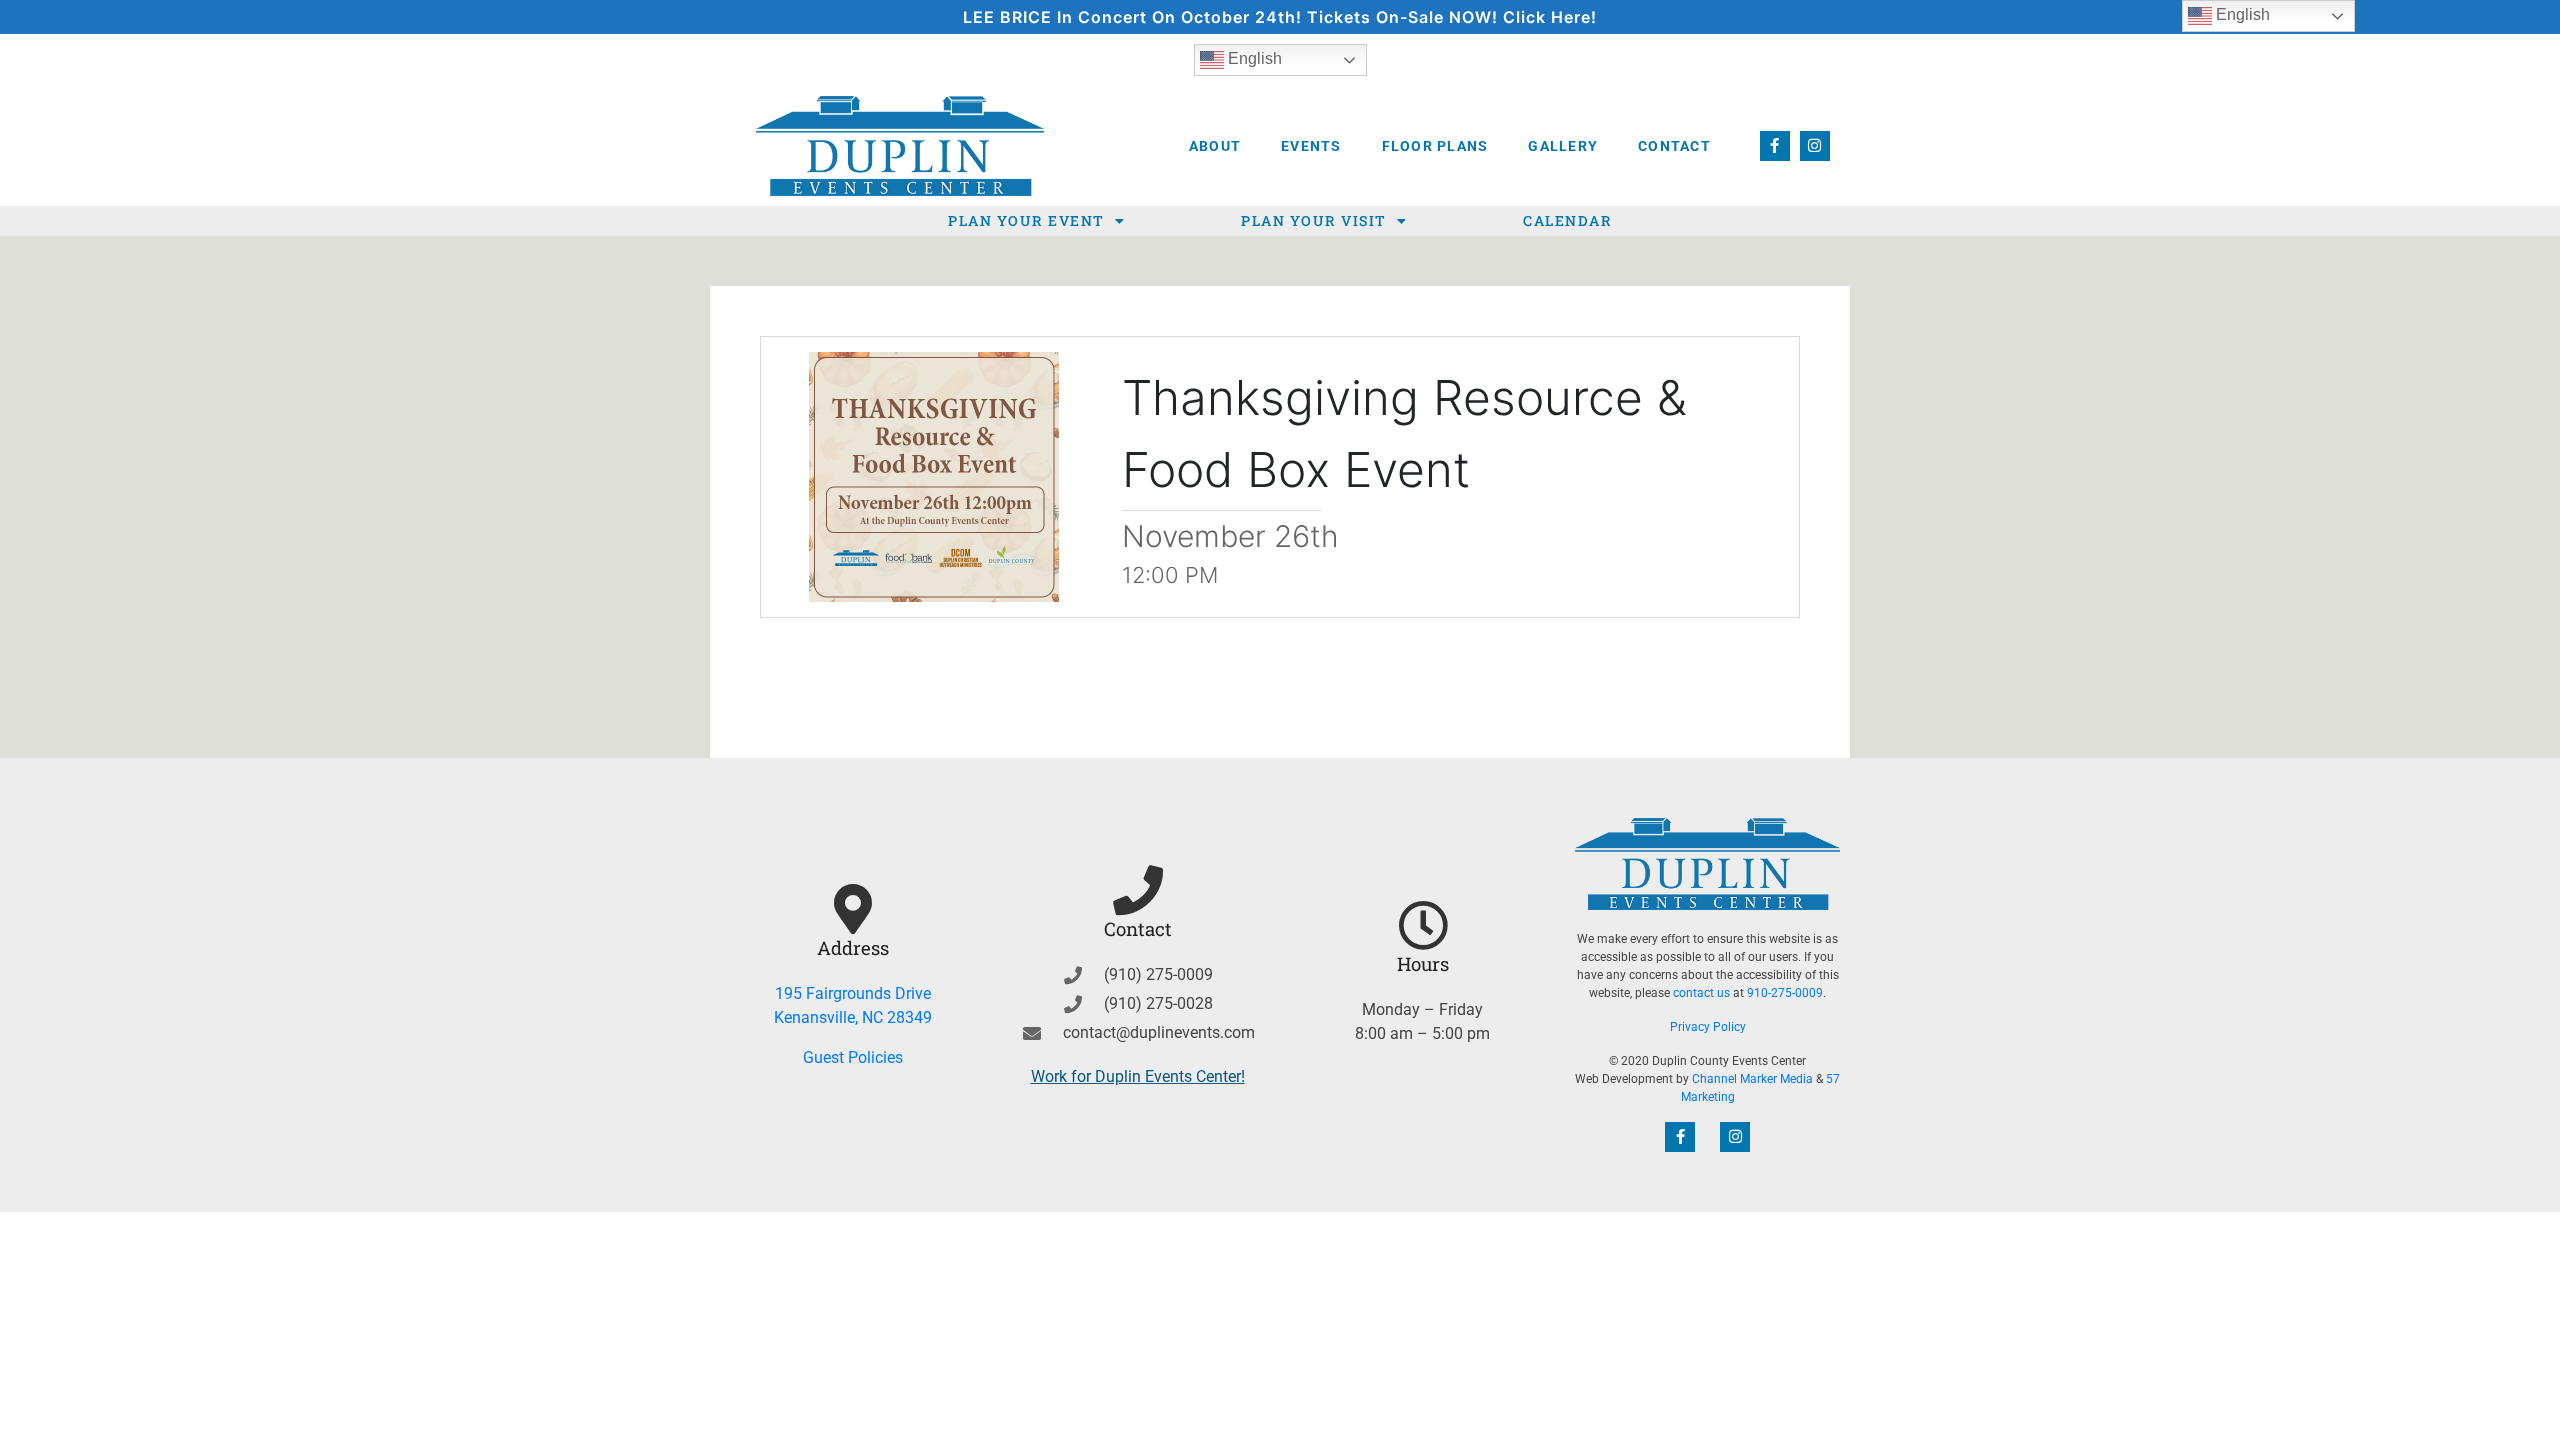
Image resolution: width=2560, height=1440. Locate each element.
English (1253, 58)
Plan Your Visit (1314, 220)
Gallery (1563, 146)
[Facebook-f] (1775, 146)
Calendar (1567, 220)
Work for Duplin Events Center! (1138, 1076)
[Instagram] (1815, 146)
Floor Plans (1435, 146)
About (1215, 146)
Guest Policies (853, 1057)
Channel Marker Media (1752, 1079)
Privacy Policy (1708, 1027)
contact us (1701, 993)
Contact (1674, 146)
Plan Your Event (1026, 220)
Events (1311, 146)
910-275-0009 (1785, 993)
